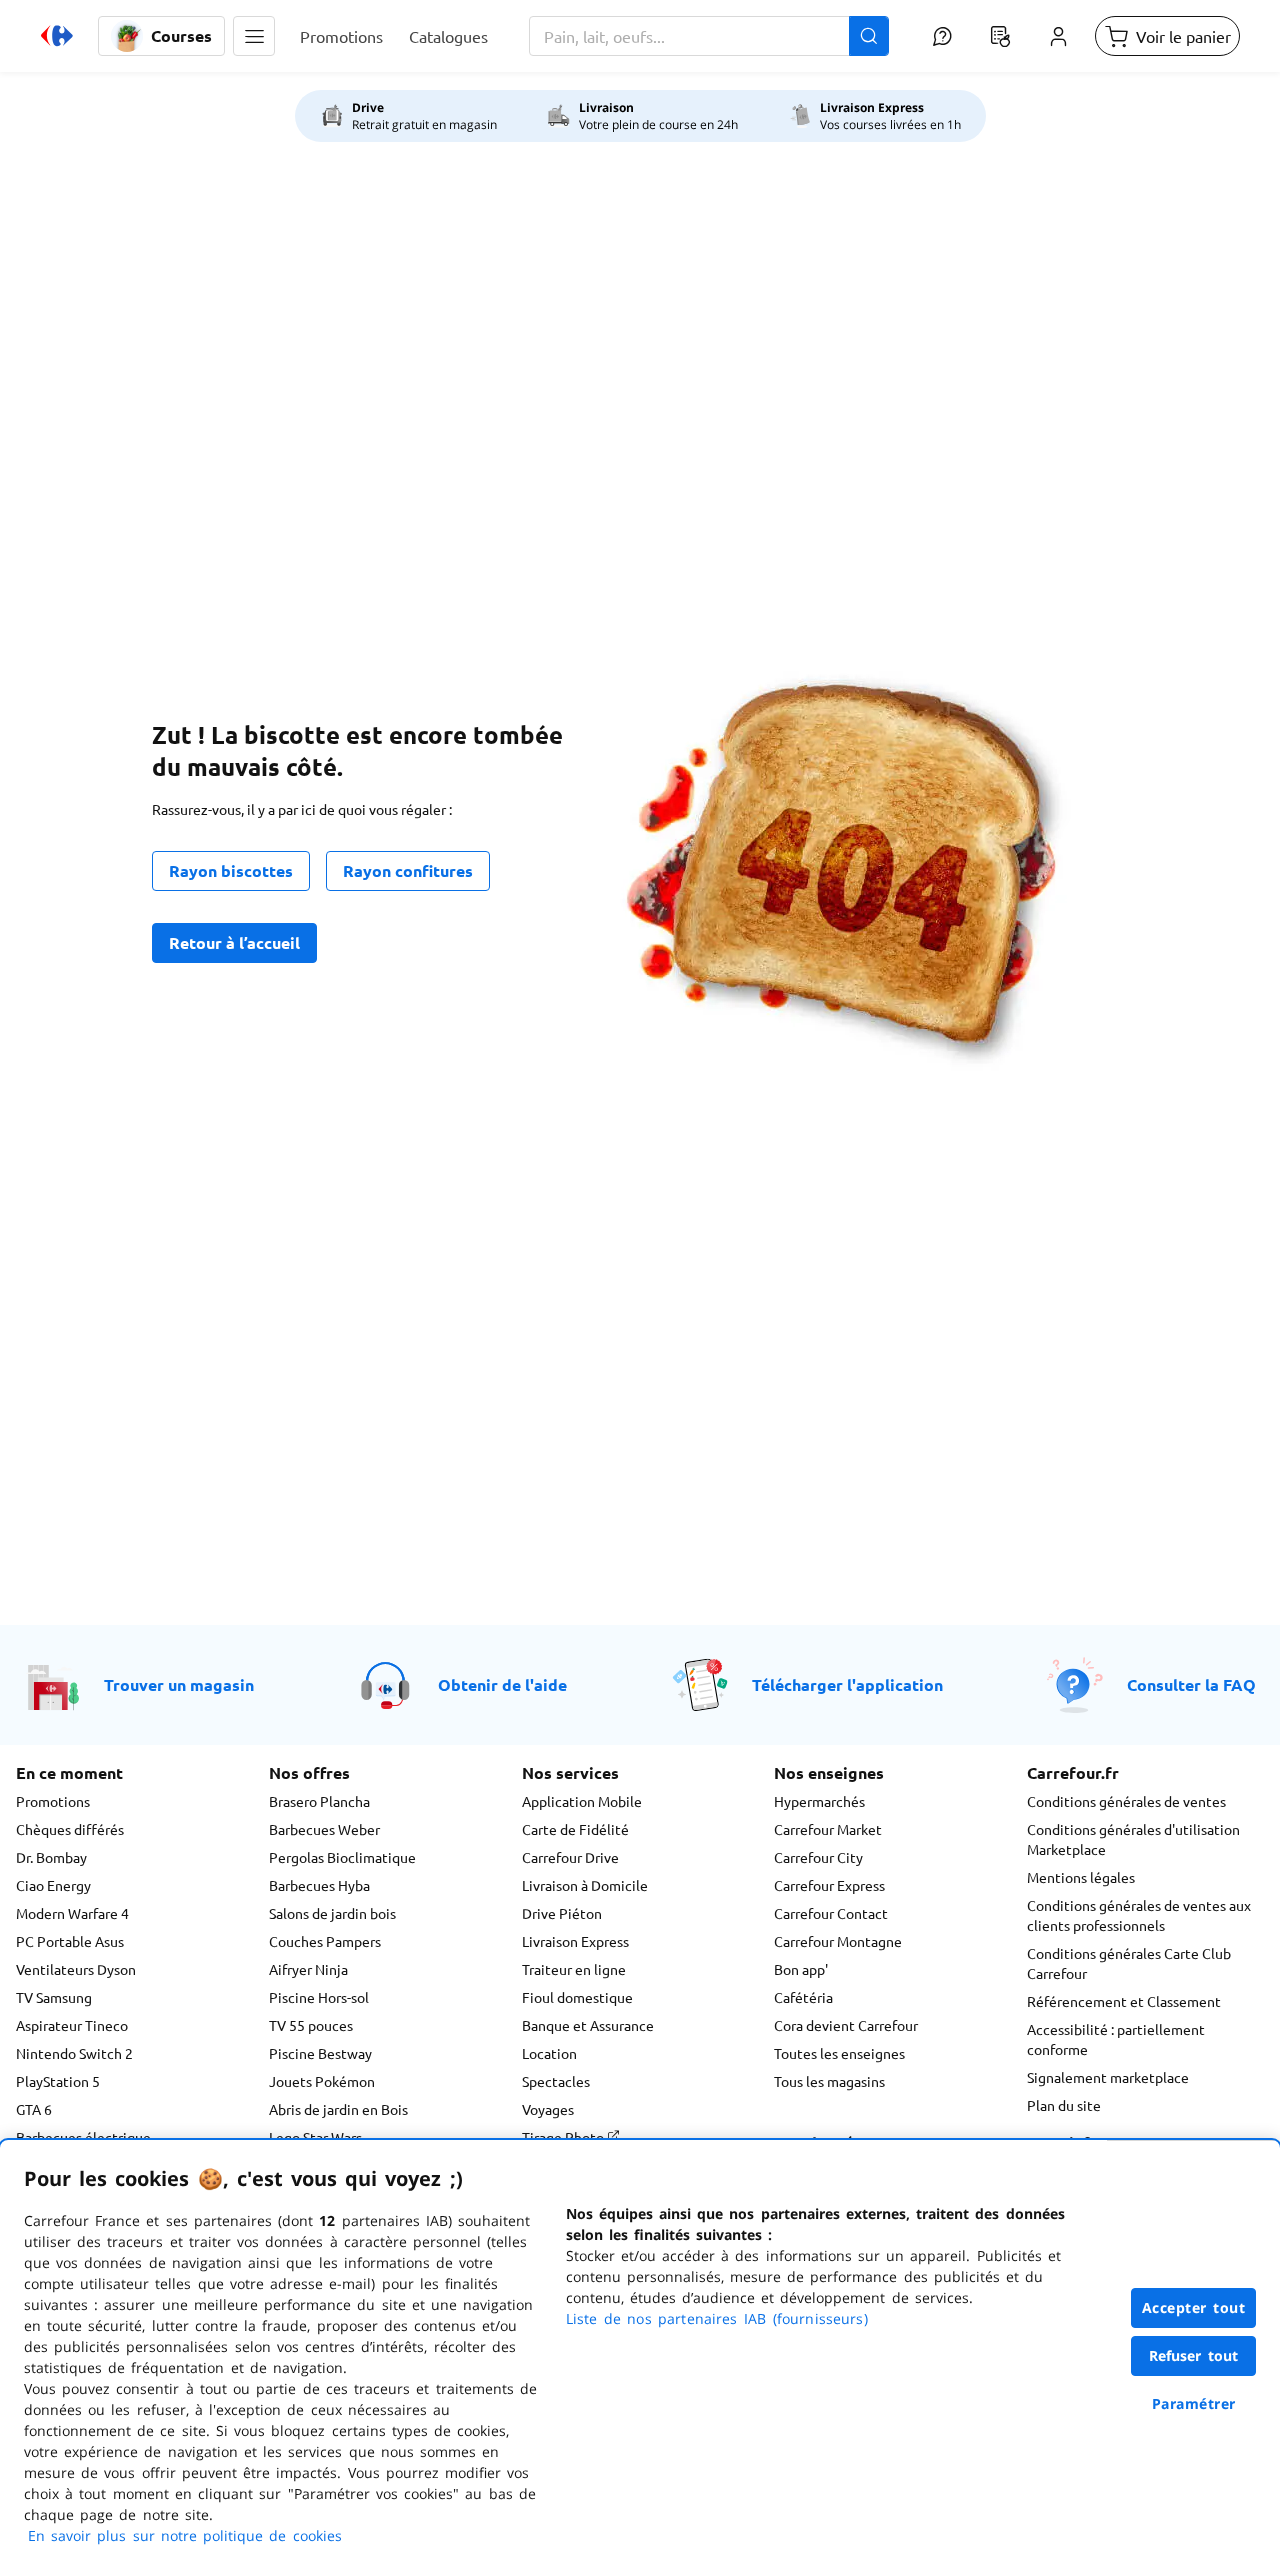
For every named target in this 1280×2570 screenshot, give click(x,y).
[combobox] (709, 36)
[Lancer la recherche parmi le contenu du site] (869, 36)
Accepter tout (1194, 2307)
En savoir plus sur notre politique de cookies (185, 2535)
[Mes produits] (1000, 36)
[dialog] (640, 2355)
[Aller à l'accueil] (57, 36)
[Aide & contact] (942, 36)
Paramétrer (1194, 2403)
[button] (254, 36)
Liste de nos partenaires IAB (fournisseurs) (717, 2318)
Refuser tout (1194, 2355)
